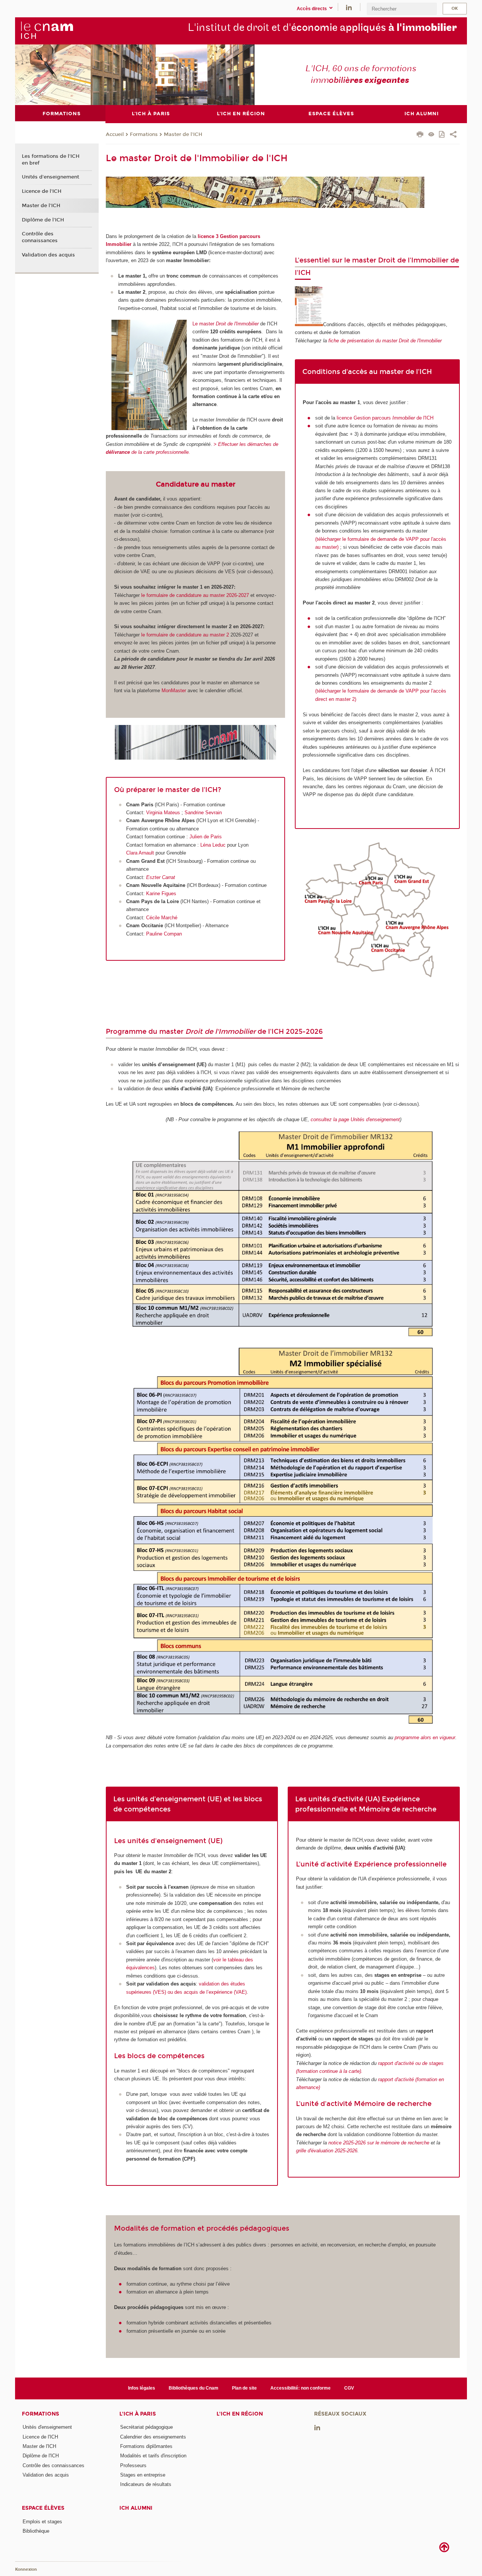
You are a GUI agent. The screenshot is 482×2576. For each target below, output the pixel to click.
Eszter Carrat (161, 877)
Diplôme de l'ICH (43, 220)
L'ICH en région (240, 2414)
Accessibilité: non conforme (300, 2388)
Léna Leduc (213, 845)
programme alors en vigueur (425, 1737)
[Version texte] (431, 135)
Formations (144, 134)
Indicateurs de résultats (146, 2484)
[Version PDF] (442, 135)
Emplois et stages (42, 2522)
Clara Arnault (140, 853)
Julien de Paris (206, 837)
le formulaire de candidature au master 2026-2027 (194, 595)
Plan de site (244, 2388)
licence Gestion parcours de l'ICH (385, 418)
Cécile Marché (162, 918)
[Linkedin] (349, 7)
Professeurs (133, 2465)
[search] (402, 9)
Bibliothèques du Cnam (194, 2388)
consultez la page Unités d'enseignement (355, 1119)
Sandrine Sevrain (203, 813)
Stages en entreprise (143, 2475)
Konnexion (26, 2569)
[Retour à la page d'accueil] (47, 31)
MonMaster (174, 691)
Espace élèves (43, 2508)
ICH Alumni (136, 2508)
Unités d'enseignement (50, 177)
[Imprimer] (420, 135)
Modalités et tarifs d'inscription (153, 2456)
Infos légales (142, 2388)
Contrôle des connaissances (40, 237)
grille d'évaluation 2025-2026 (327, 2151)
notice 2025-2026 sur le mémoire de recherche (379, 2143)
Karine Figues (161, 894)
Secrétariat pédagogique (146, 2427)
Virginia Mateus (163, 813)
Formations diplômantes (146, 2446)
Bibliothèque (36, 2531)
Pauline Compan (164, 934)
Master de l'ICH (183, 134)
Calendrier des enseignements (153, 2437)
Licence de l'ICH (42, 191)
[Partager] (453, 135)
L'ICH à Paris (138, 2414)
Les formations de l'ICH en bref (51, 160)
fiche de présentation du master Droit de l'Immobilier (385, 341)
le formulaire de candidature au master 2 (185, 635)
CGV (349, 2388)
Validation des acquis (48, 255)
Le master (226, 324)
